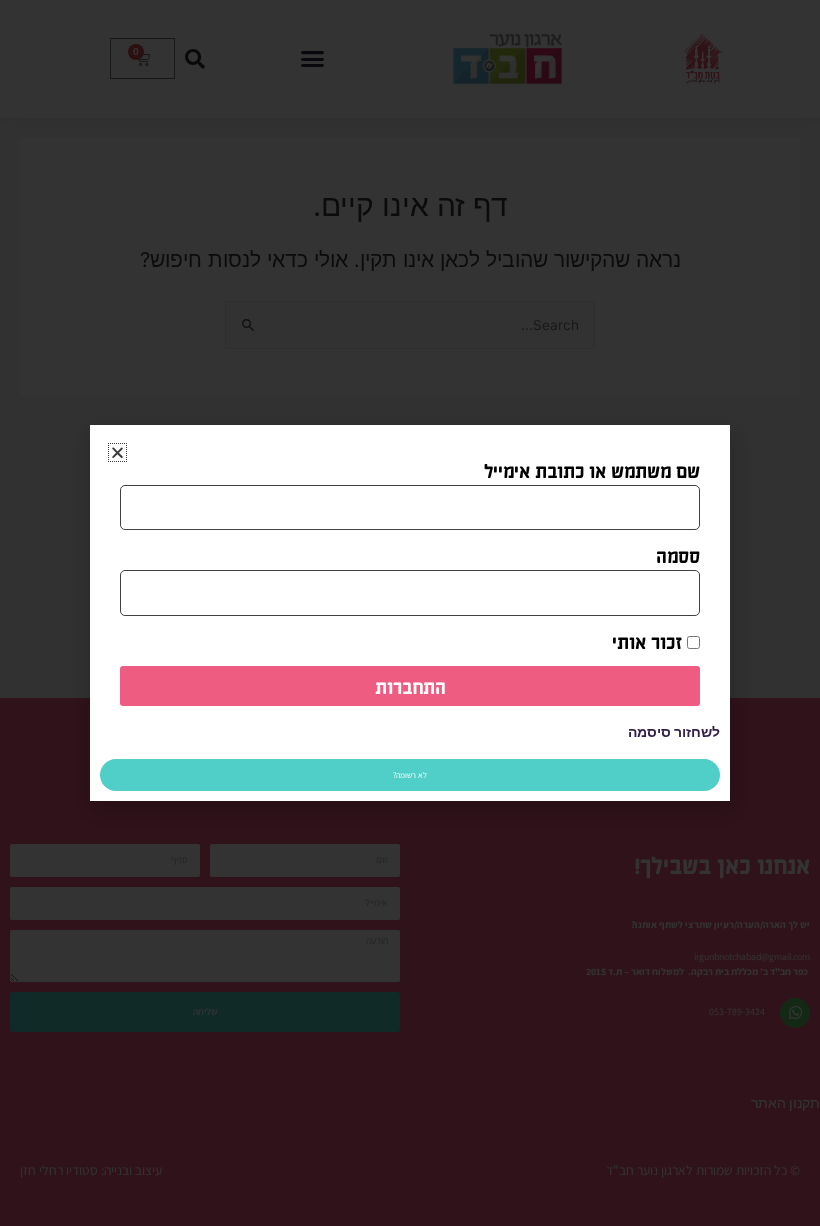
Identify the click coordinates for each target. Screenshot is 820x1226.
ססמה (678, 555)
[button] (117, 452)
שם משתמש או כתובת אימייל (592, 470)
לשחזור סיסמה (674, 732)
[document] (410, 613)
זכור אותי (649, 641)
